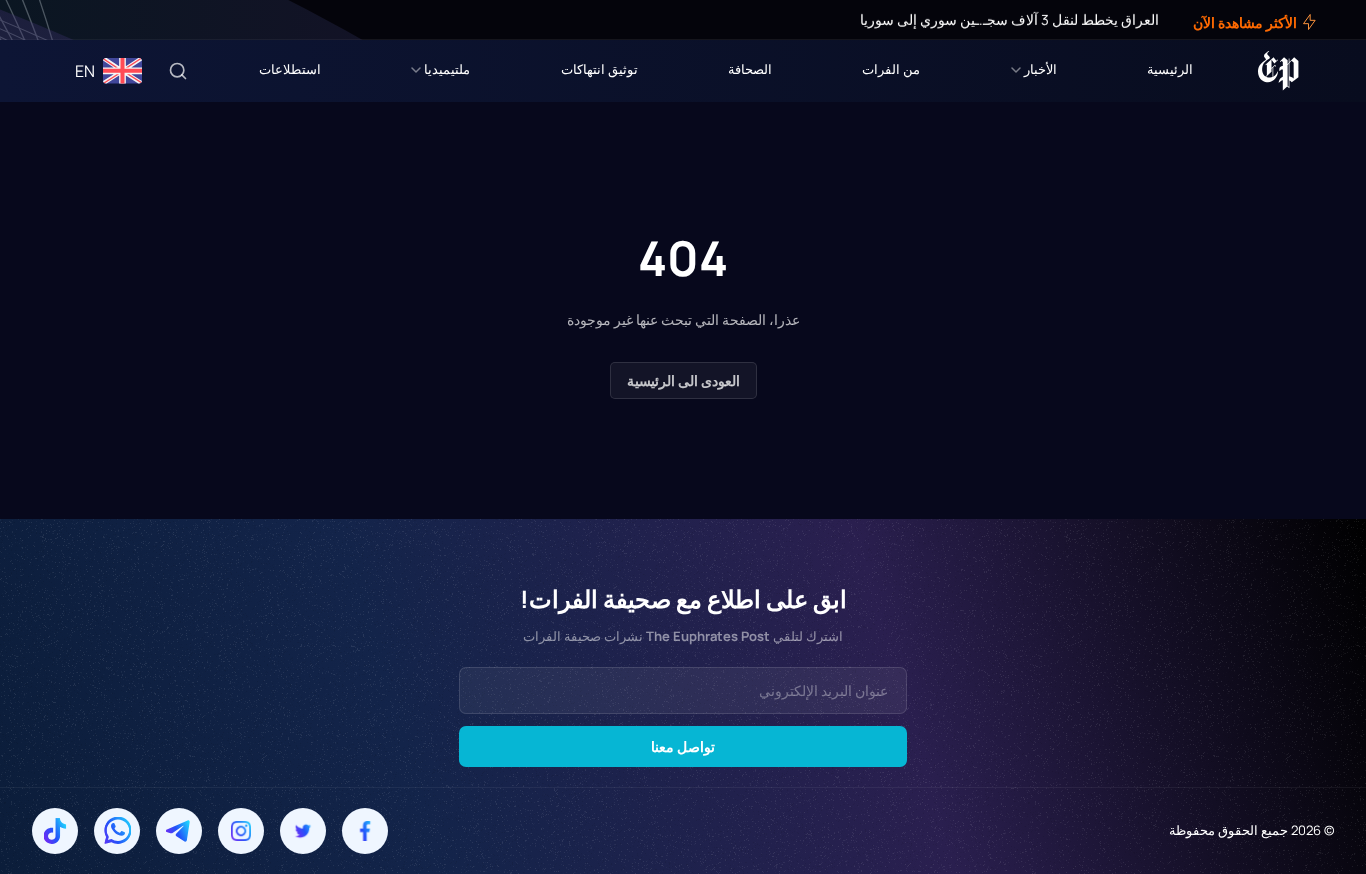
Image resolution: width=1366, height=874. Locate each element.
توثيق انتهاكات (599, 69)
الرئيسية (1170, 69)
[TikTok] (55, 831)
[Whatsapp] (117, 831)
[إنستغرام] (64, 20)
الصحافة (750, 69)
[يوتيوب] (50, 20)
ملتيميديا (447, 69)
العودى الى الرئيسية (683, 380)
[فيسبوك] (92, 20)
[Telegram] (179, 831)
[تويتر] (78, 20)
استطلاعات (290, 69)
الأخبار (1040, 69)
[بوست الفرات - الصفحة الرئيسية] (1278, 71)
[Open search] (178, 71)
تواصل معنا (683, 746)
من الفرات (891, 69)
